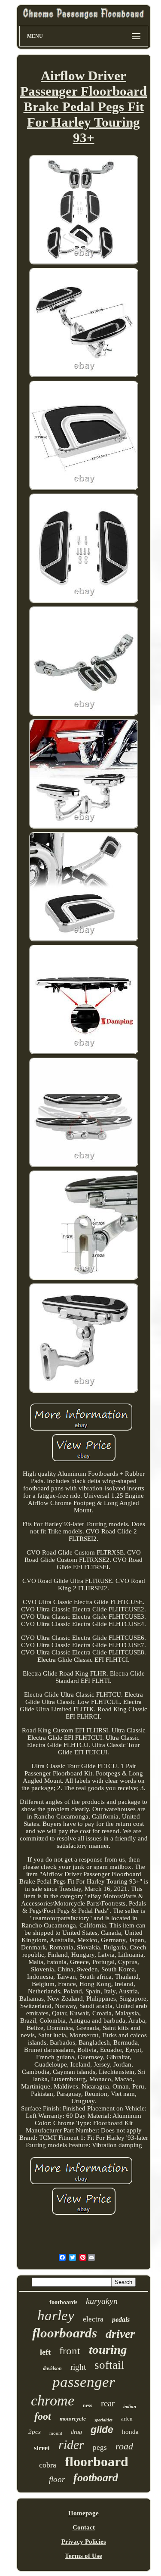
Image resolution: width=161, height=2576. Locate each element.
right (78, 2367)
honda (130, 2432)
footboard (96, 2478)
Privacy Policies (84, 2542)
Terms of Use (84, 2556)
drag (76, 2432)
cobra (48, 2465)
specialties (103, 2420)
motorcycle (73, 2419)
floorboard (97, 2461)
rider (71, 2444)
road (124, 2446)
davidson (52, 2368)
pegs (100, 2447)
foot (43, 2416)
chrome (53, 2401)
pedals (121, 2320)
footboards (63, 2302)
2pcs (35, 2432)
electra (93, 2319)
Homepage (84, 2513)
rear (108, 2403)
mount (56, 2433)
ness (88, 2405)
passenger (84, 2382)
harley (56, 2315)
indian (130, 2406)
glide (102, 2430)
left (45, 2352)
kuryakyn (102, 2301)
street (42, 2448)
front (70, 2351)
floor (57, 2479)
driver (120, 2334)
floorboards (65, 2333)
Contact (84, 2527)
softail (109, 2365)
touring (108, 2349)
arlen (127, 2419)
